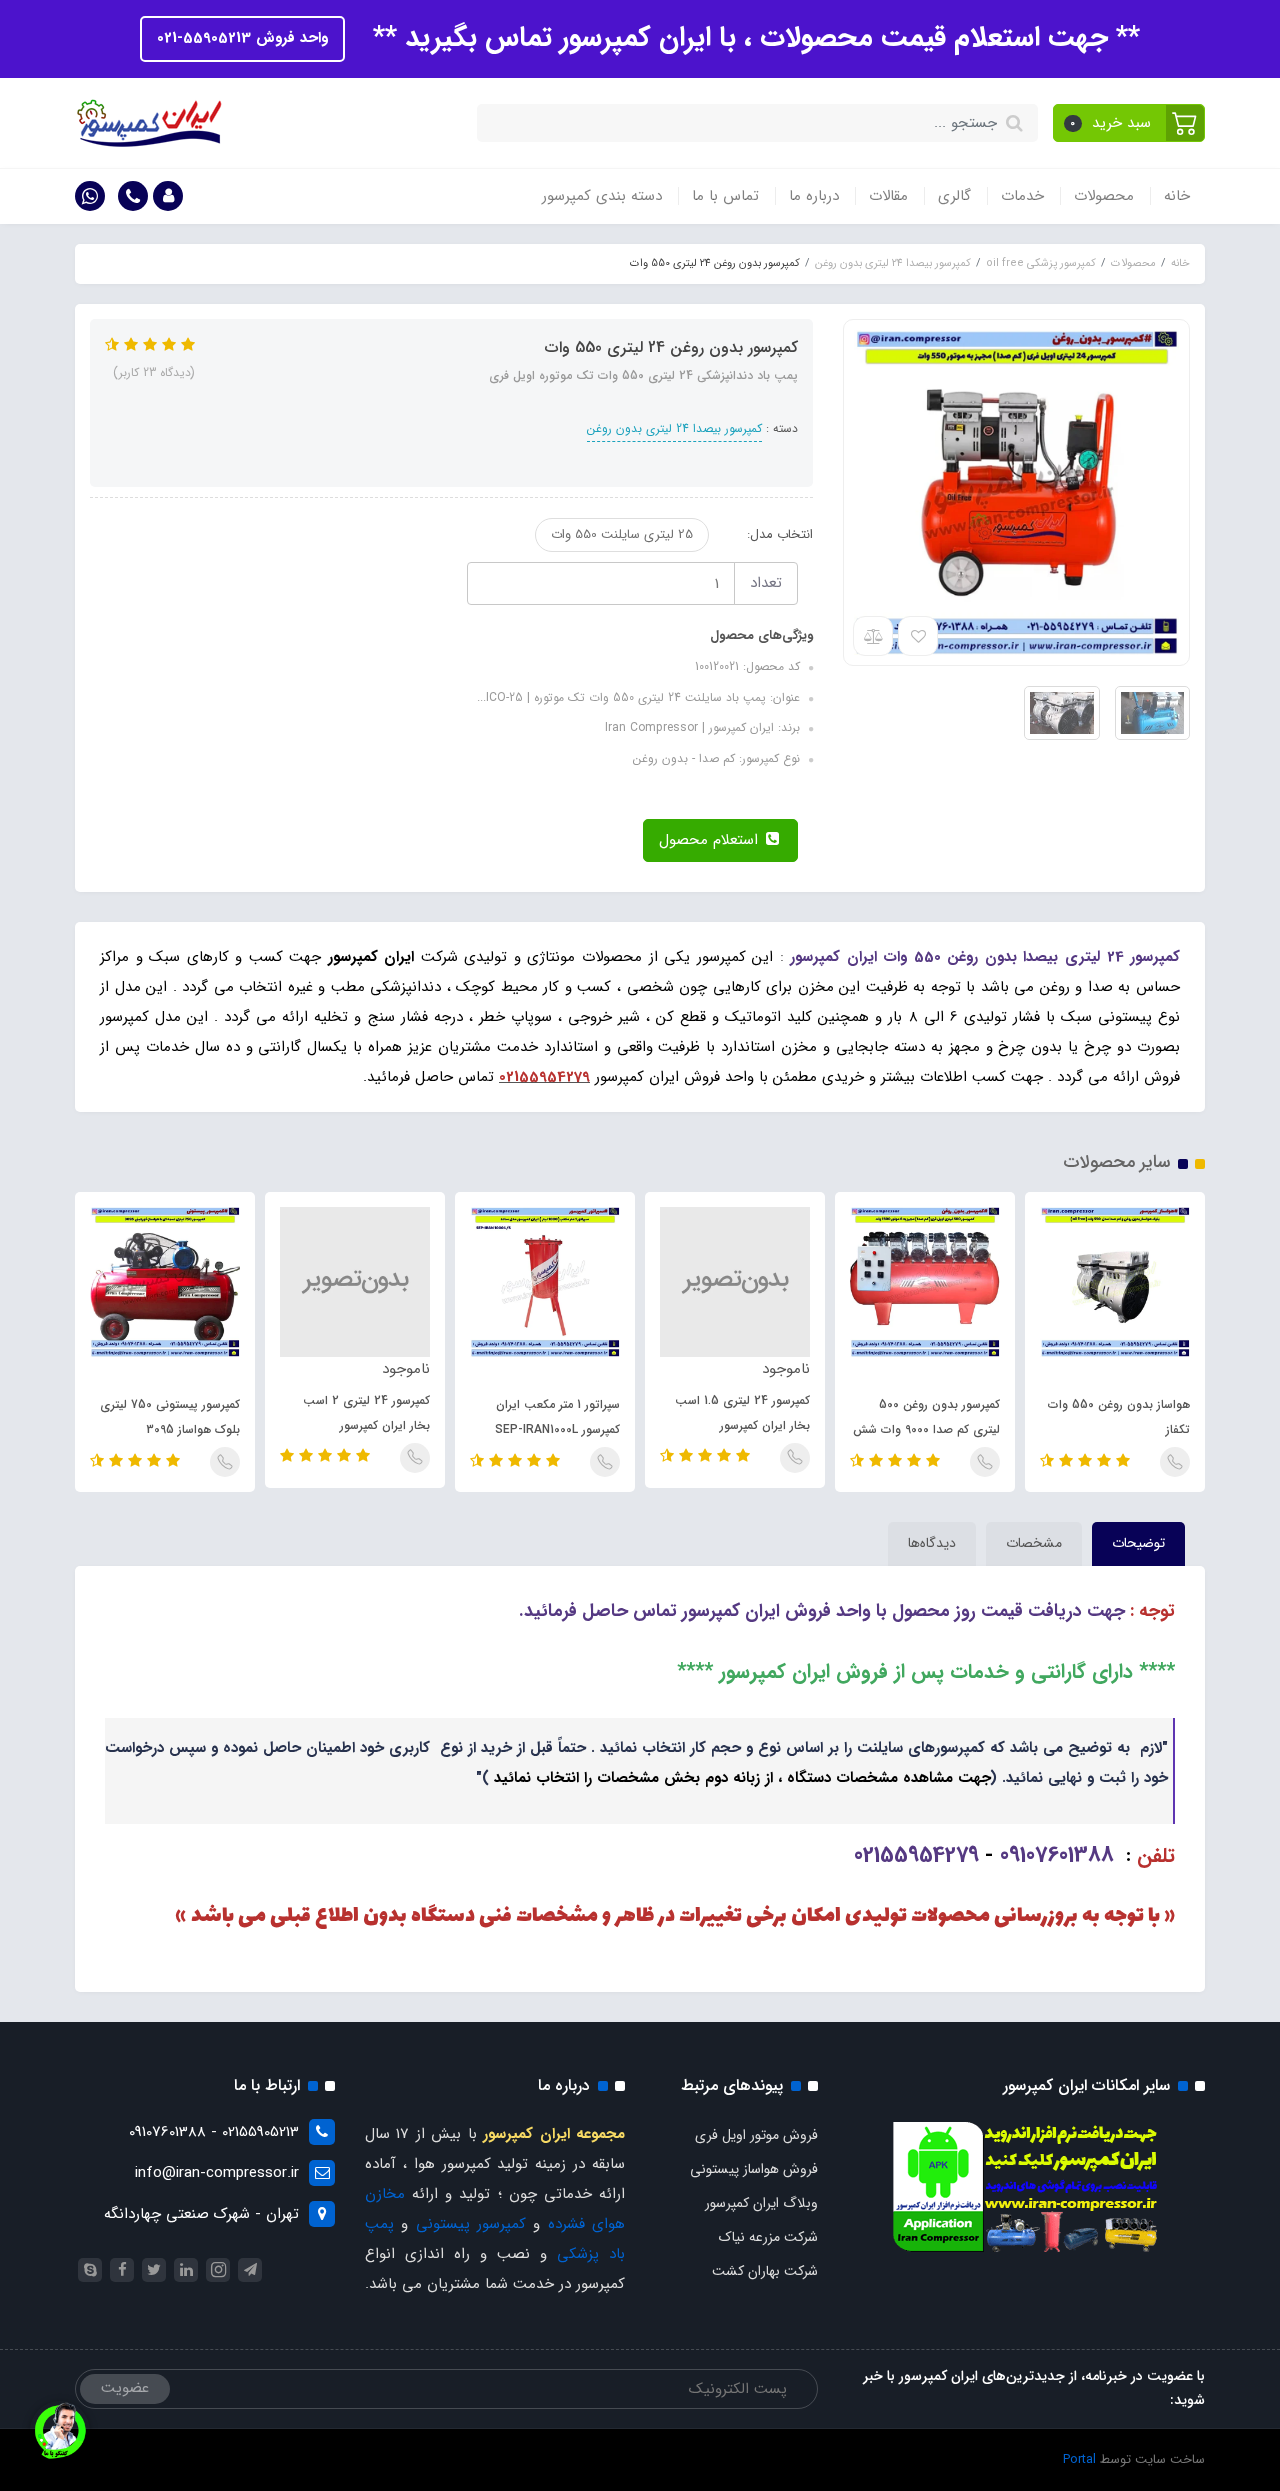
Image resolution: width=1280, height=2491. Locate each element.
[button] (1129, 123)
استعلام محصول (711, 840)
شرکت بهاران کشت (765, 2271)
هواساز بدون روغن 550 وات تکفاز (1119, 1417)
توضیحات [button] (1138, 1543)
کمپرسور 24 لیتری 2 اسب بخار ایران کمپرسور (366, 1413)
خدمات (1022, 196)
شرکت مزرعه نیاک (768, 2237)
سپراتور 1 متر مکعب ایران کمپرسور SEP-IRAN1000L (557, 1417)
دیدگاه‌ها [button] (932, 1543)
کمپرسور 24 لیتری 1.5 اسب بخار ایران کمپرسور (742, 1413)
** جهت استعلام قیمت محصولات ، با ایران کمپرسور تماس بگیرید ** (752, 38)
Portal (1079, 2459)
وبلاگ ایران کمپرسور (761, 2203)
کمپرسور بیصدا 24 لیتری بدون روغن (674, 428)
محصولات (1104, 196)
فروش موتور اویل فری (756, 2135)
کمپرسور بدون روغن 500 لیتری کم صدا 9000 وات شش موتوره (926, 1429)
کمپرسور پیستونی (471, 2224)
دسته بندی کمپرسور (602, 196)
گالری (954, 196)
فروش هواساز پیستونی (754, 2169)
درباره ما (814, 196)
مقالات (888, 196)
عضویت (125, 2388)
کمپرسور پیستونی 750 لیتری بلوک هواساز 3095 (170, 1417)
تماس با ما (725, 196)
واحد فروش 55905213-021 (242, 38)
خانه (1177, 196)
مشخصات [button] (1034, 1543)
